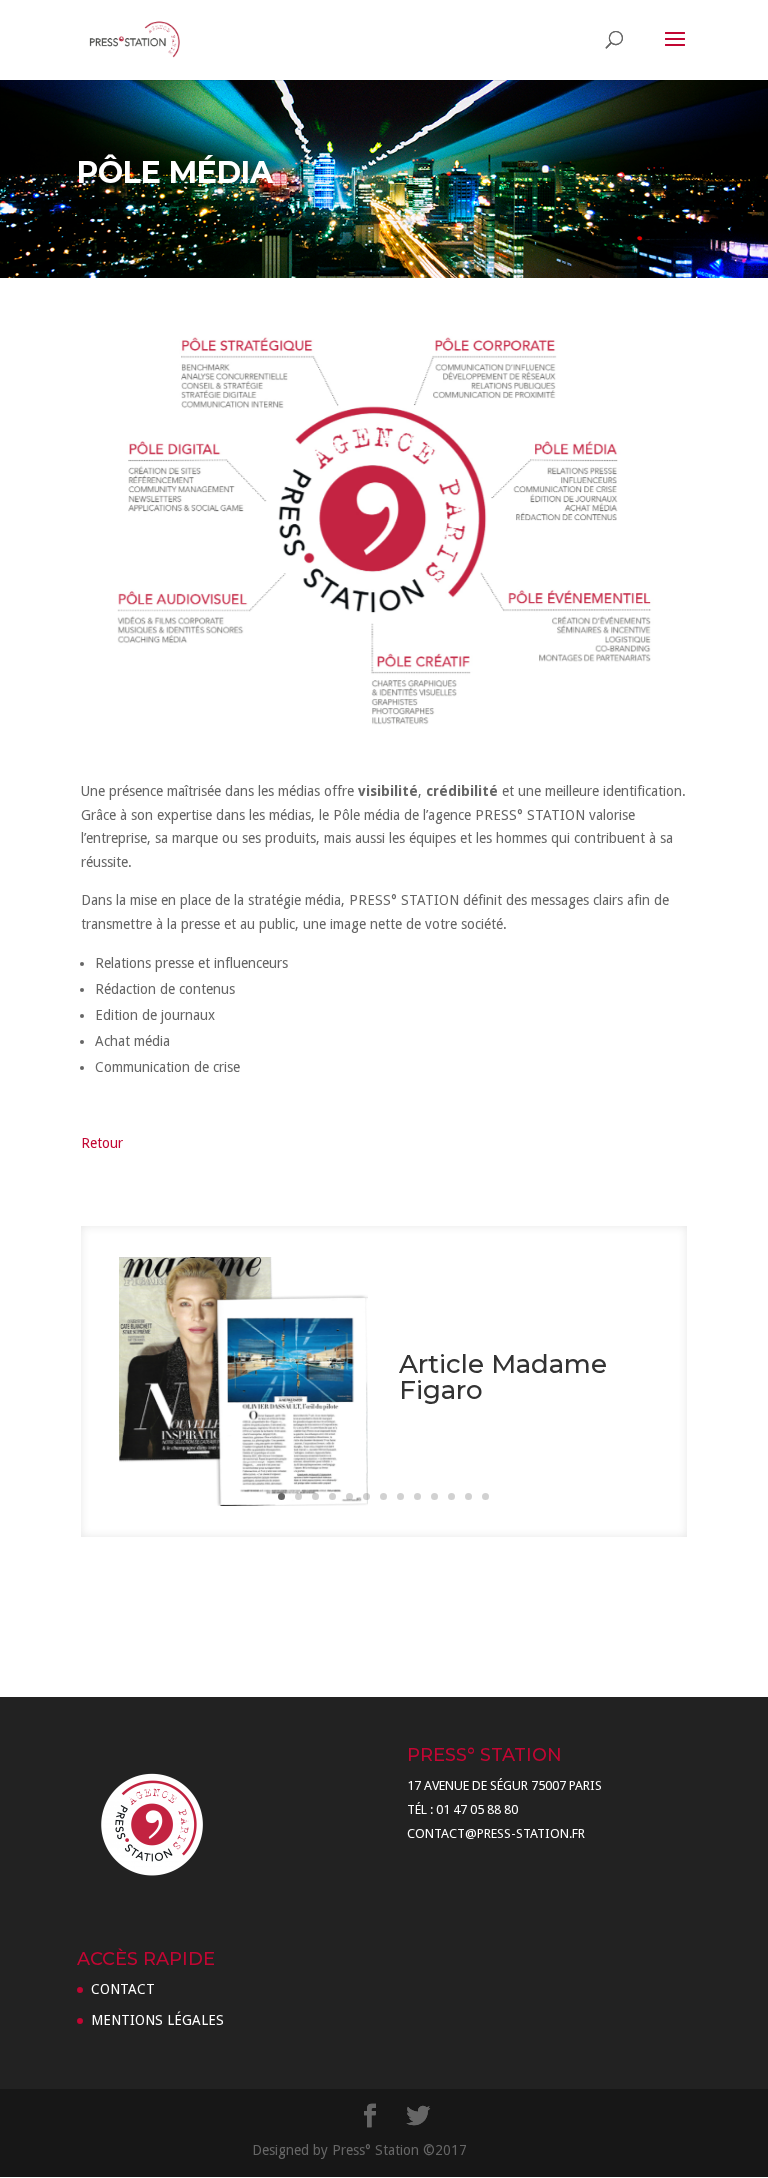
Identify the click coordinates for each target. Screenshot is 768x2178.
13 (485, 1496)
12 (468, 1496)
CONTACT (123, 1989)
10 (434, 1496)
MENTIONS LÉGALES (157, 2020)
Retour (102, 1143)
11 (451, 1496)
